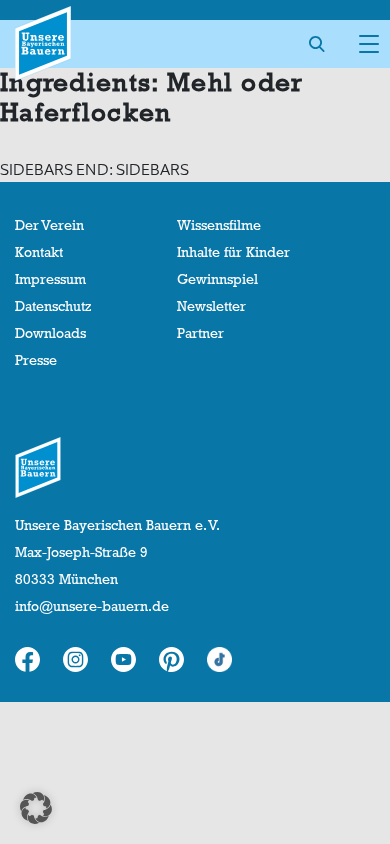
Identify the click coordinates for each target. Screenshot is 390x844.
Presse (36, 360)
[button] (36, 808)
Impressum (50, 279)
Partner (200, 333)
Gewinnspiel (217, 279)
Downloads (50, 333)
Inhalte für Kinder (233, 252)
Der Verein (49, 225)
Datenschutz (53, 306)
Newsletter (211, 306)
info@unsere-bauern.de (92, 606)
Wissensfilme (219, 225)
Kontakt (39, 252)
